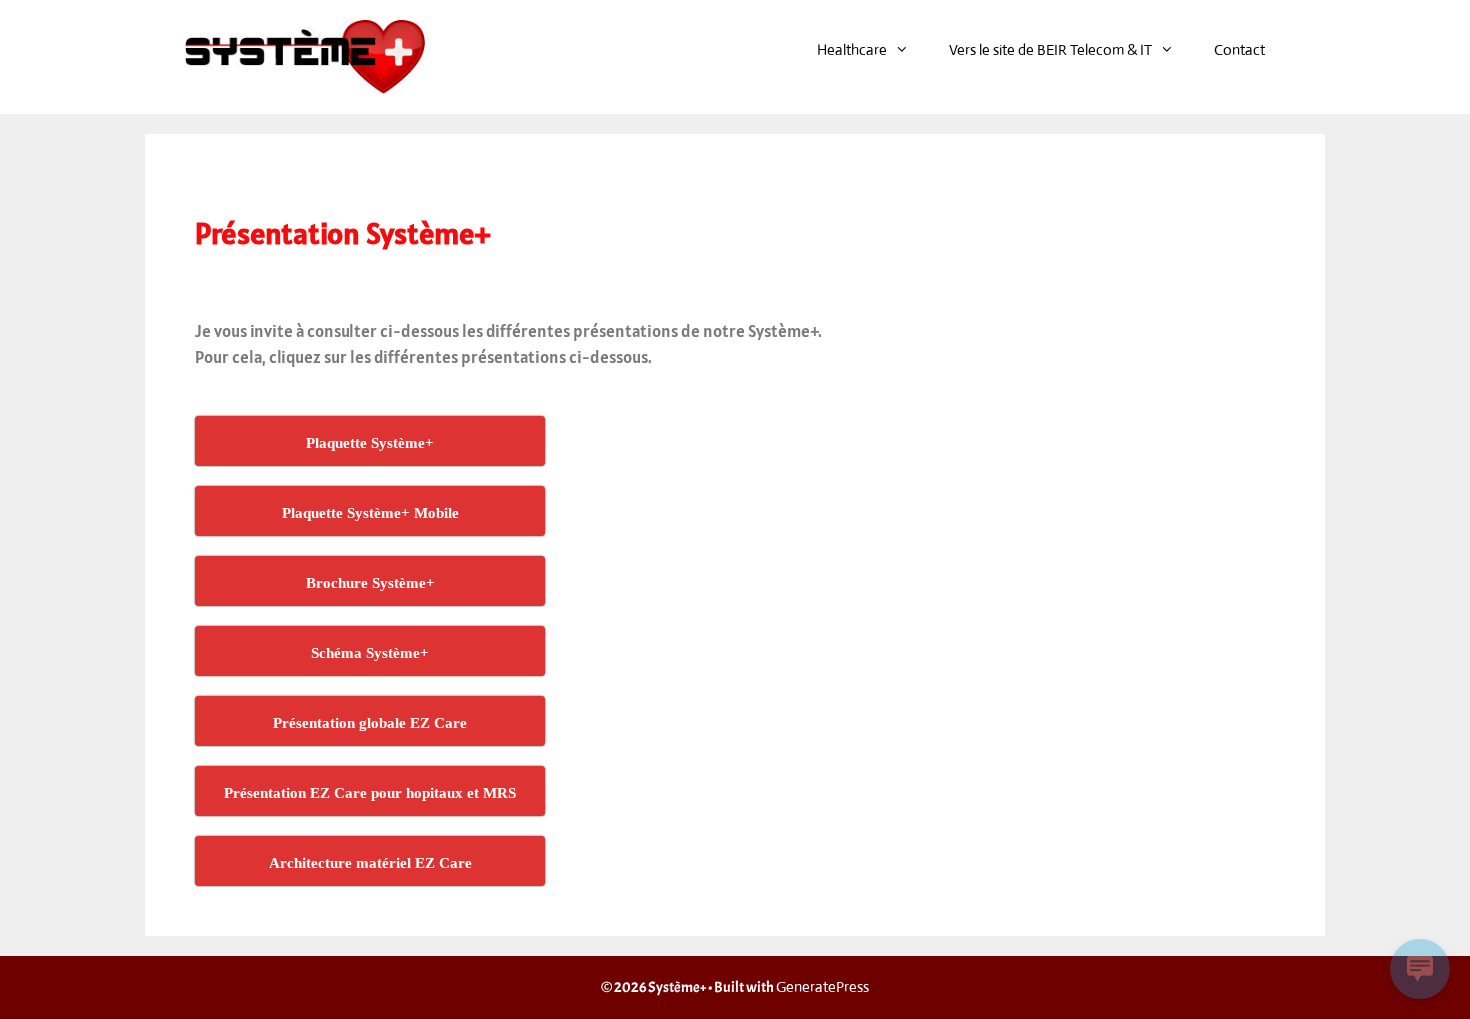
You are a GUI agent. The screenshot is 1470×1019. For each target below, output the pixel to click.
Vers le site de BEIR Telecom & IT (1050, 49)
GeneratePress (822, 986)
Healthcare (852, 49)
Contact (1239, 49)
